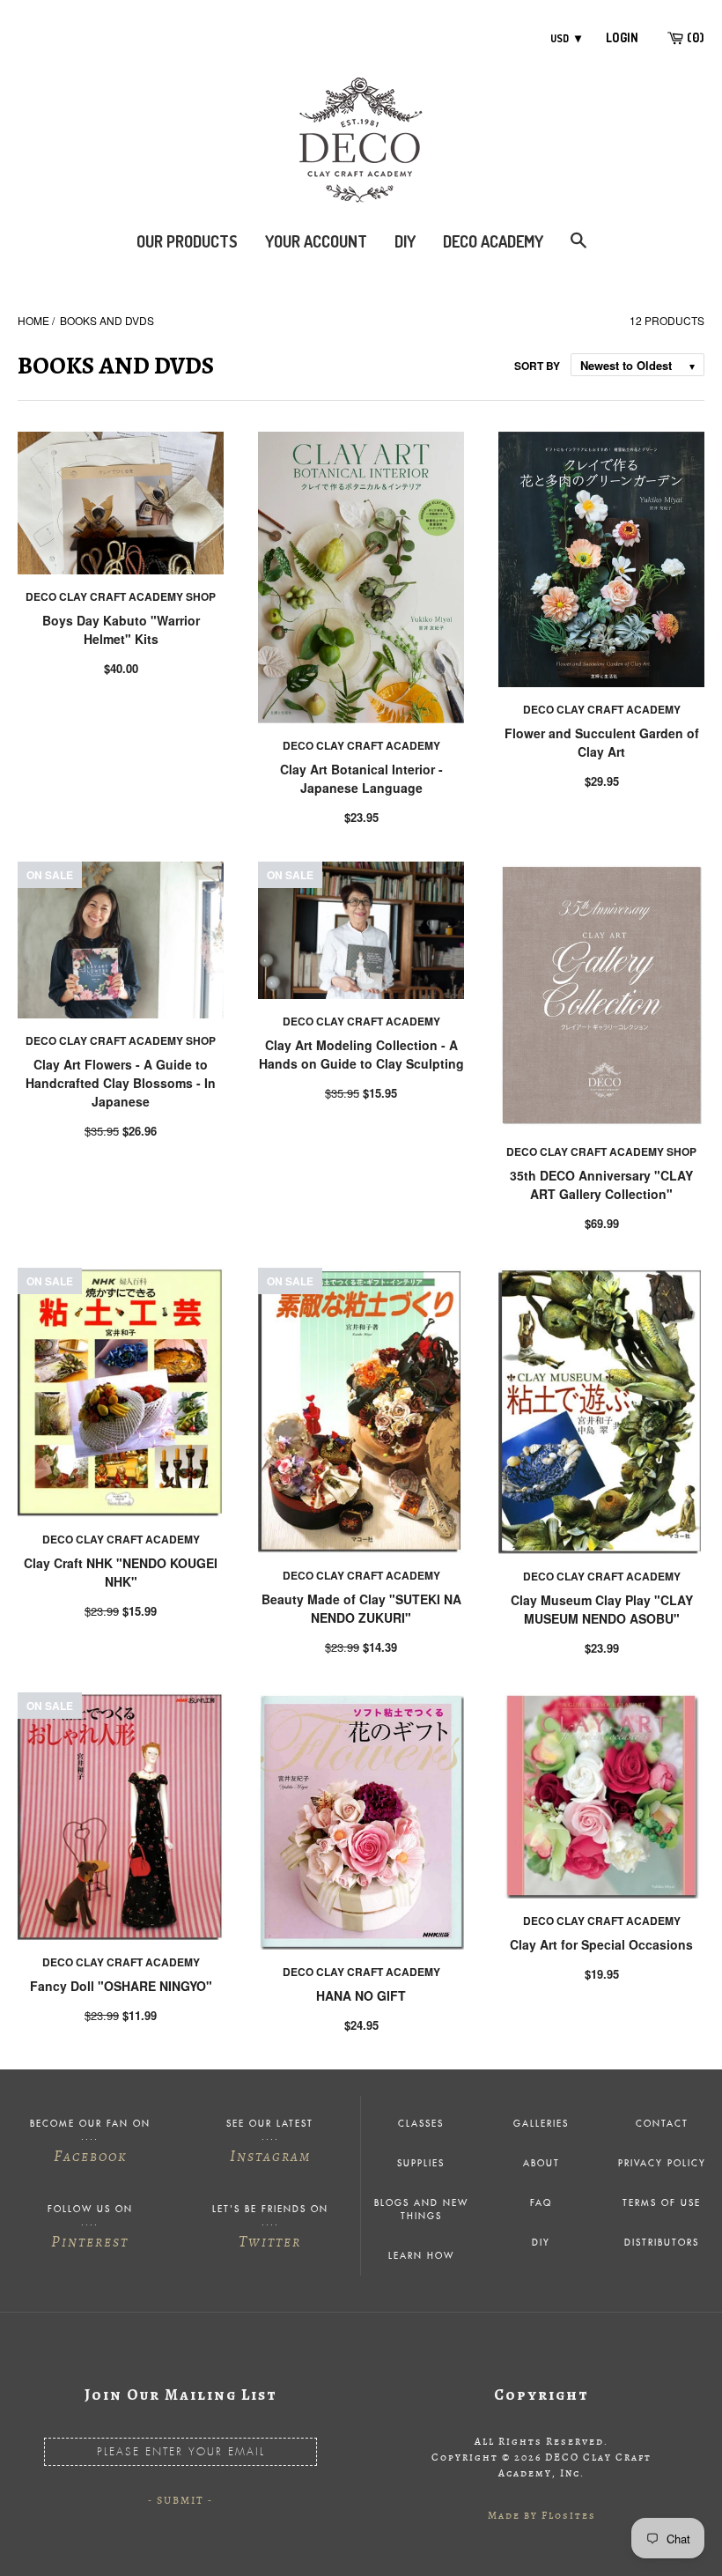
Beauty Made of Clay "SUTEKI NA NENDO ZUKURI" (361, 1608)
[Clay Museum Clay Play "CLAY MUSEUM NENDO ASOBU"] (601, 1411)
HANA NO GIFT (361, 1995)
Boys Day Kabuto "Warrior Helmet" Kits (121, 629)
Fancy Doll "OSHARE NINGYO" (121, 1986)
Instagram (270, 2156)
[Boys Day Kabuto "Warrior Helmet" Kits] (121, 503)
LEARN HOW (421, 2256)
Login (622, 37)
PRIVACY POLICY (662, 2164)
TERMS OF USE (662, 2203)
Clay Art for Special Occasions (601, 1944)
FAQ (541, 2203)
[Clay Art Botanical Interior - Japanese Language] (361, 577)
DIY (405, 241)
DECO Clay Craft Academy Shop (121, 596)
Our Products (187, 241)
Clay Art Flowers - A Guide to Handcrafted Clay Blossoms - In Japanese (121, 1083)
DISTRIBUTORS (662, 2243)
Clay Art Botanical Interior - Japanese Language (361, 778)
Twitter (270, 2241)
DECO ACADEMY (493, 241)
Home (33, 320)
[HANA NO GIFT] (361, 1821)
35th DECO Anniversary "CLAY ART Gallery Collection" (601, 1184)
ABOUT (541, 2164)
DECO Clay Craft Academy (361, 745)
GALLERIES (541, 2124)
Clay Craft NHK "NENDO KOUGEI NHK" (121, 1572)
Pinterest (90, 2241)
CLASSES (421, 2124)
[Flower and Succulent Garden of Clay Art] (601, 559)
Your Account (316, 241)
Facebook (90, 2156)
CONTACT (662, 2124)
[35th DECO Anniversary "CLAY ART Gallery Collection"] (601, 996)
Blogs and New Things (421, 2210)
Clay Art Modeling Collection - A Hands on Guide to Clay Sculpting (361, 1054)
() (694, 37)
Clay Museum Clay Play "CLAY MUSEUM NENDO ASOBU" (602, 1609)
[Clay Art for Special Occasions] (601, 1795)
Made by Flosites (542, 2515)
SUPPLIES (421, 2164)
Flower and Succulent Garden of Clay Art (602, 742)
